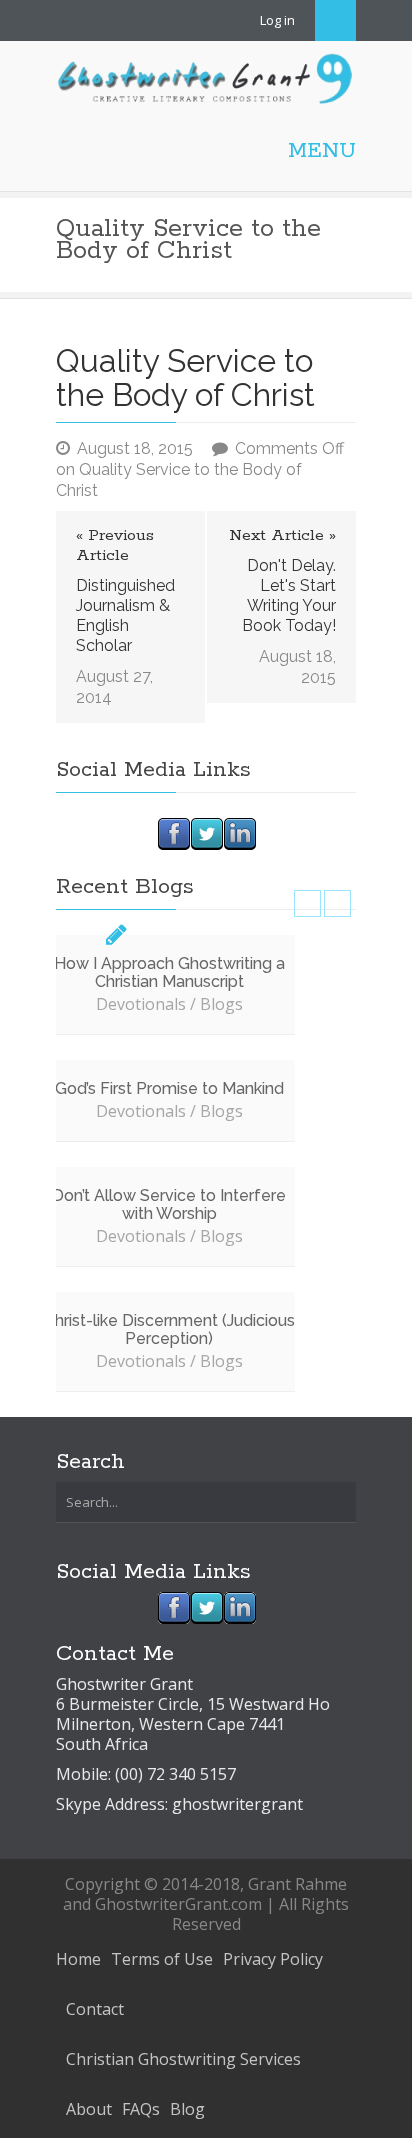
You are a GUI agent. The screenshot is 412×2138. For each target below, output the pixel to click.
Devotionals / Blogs (169, 1004)
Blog (187, 2109)
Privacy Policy (273, 1959)
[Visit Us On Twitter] (206, 832)
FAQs (141, 2109)
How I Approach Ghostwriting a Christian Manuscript (169, 972)
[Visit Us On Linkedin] (239, 832)
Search (335, 20)
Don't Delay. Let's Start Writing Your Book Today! (289, 595)
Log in (277, 20)
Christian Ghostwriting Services (183, 2059)
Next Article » (282, 536)
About (89, 2109)
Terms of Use (162, 1959)
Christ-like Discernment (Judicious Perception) (169, 1329)
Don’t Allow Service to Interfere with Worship (169, 1204)
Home (78, 1959)
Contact (95, 2009)
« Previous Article (115, 546)
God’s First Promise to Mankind (169, 1088)
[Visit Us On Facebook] (173, 832)
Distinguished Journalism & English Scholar (125, 615)
